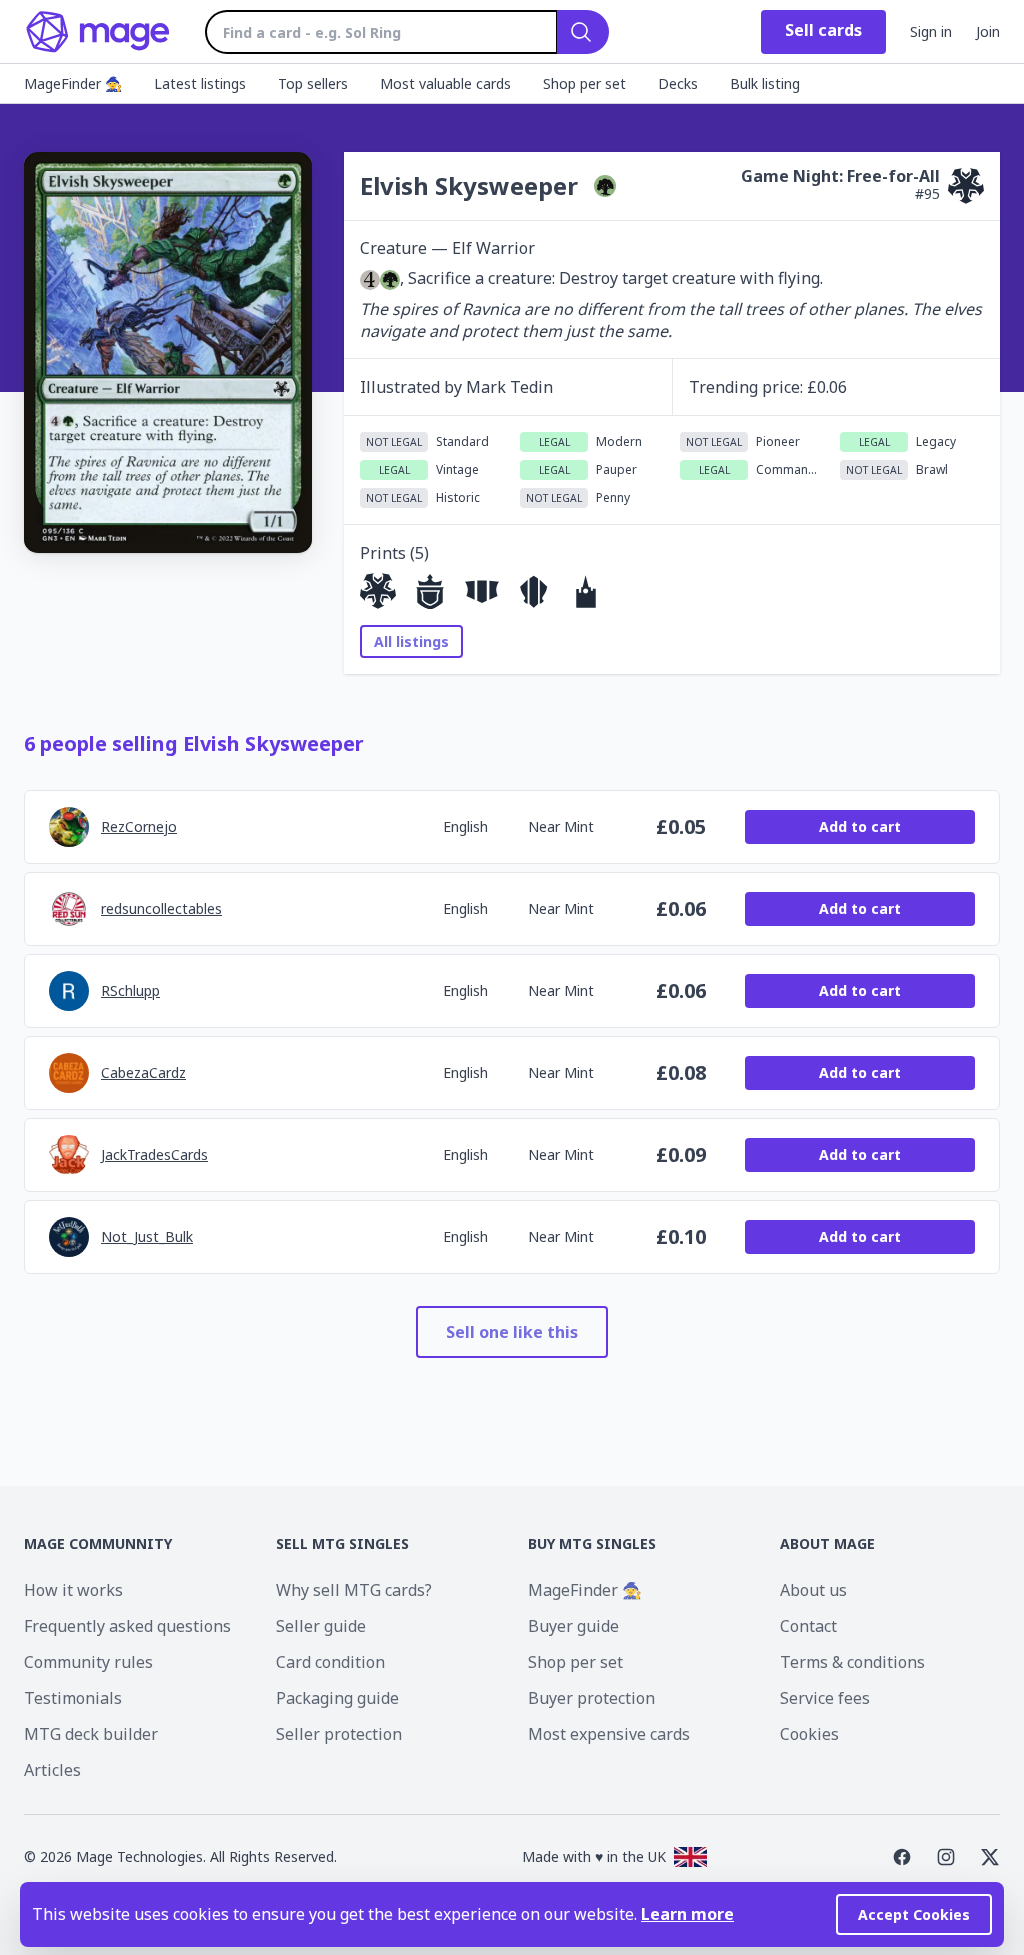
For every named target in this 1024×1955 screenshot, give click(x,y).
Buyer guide (573, 1626)
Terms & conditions (852, 1662)
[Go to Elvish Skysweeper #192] (482, 591)
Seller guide (321, 1626)
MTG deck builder (91, 1734)
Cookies (809, 1734)
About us (813, 1590)
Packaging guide (337, 1698)
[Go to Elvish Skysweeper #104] (430, 591)
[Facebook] (902, 1857)
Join (988, 31)
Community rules (88, 1662)
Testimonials (73, 1698)
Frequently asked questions (127, 1626)
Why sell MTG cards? (354, 1590)
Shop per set (575, 1662)
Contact (808, 1626)
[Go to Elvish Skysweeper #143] (534, 591)
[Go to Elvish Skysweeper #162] (586, 591)
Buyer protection (591, 1698)
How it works (73, 1590)
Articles (52, 1770)
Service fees (825, 1698)
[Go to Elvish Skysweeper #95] (378, 591)
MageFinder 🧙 (585, 1590)
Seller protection (339, 1734)
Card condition (330, 1662)
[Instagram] (946, 1857)
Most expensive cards (609, 1734)
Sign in (931, 31)
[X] (990, 1857)
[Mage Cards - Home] (98, 32)
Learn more (687, 1914)
